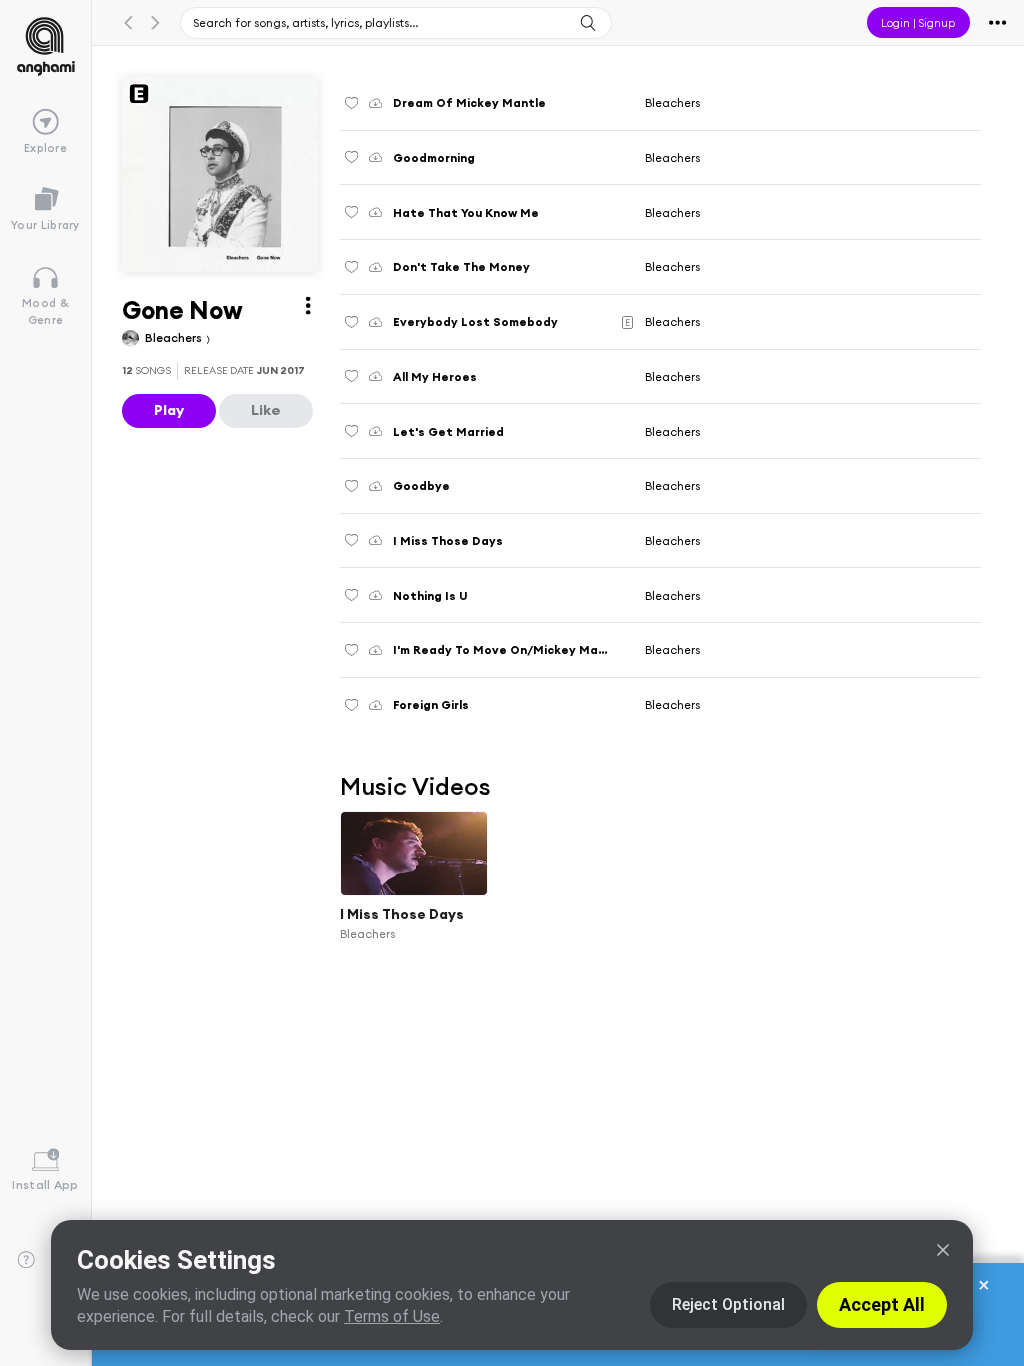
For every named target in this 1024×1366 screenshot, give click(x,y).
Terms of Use (392, 1316)
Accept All (882, 1304)
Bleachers (175, 337)
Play (169, 410)
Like (266, 410)
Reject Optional (728, 1304)
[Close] (943, 1250)
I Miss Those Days (402, 914)
